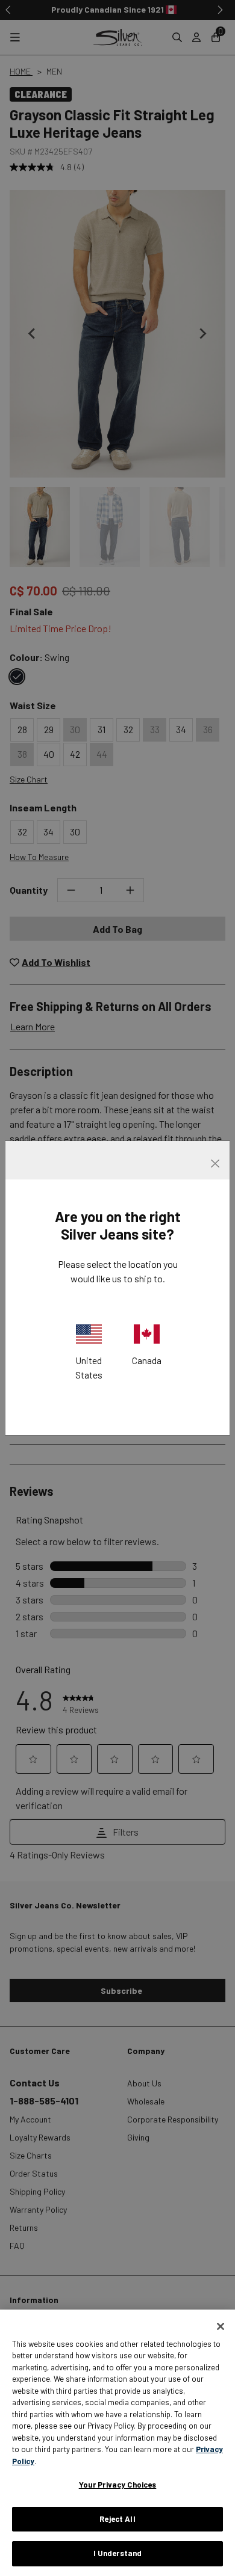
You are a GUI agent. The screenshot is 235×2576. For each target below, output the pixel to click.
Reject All (117, 2519)
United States (89, 1367)
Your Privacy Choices (118, 2485)
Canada (147, 1360)
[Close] (221, 2326)
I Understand (118, 2553)
